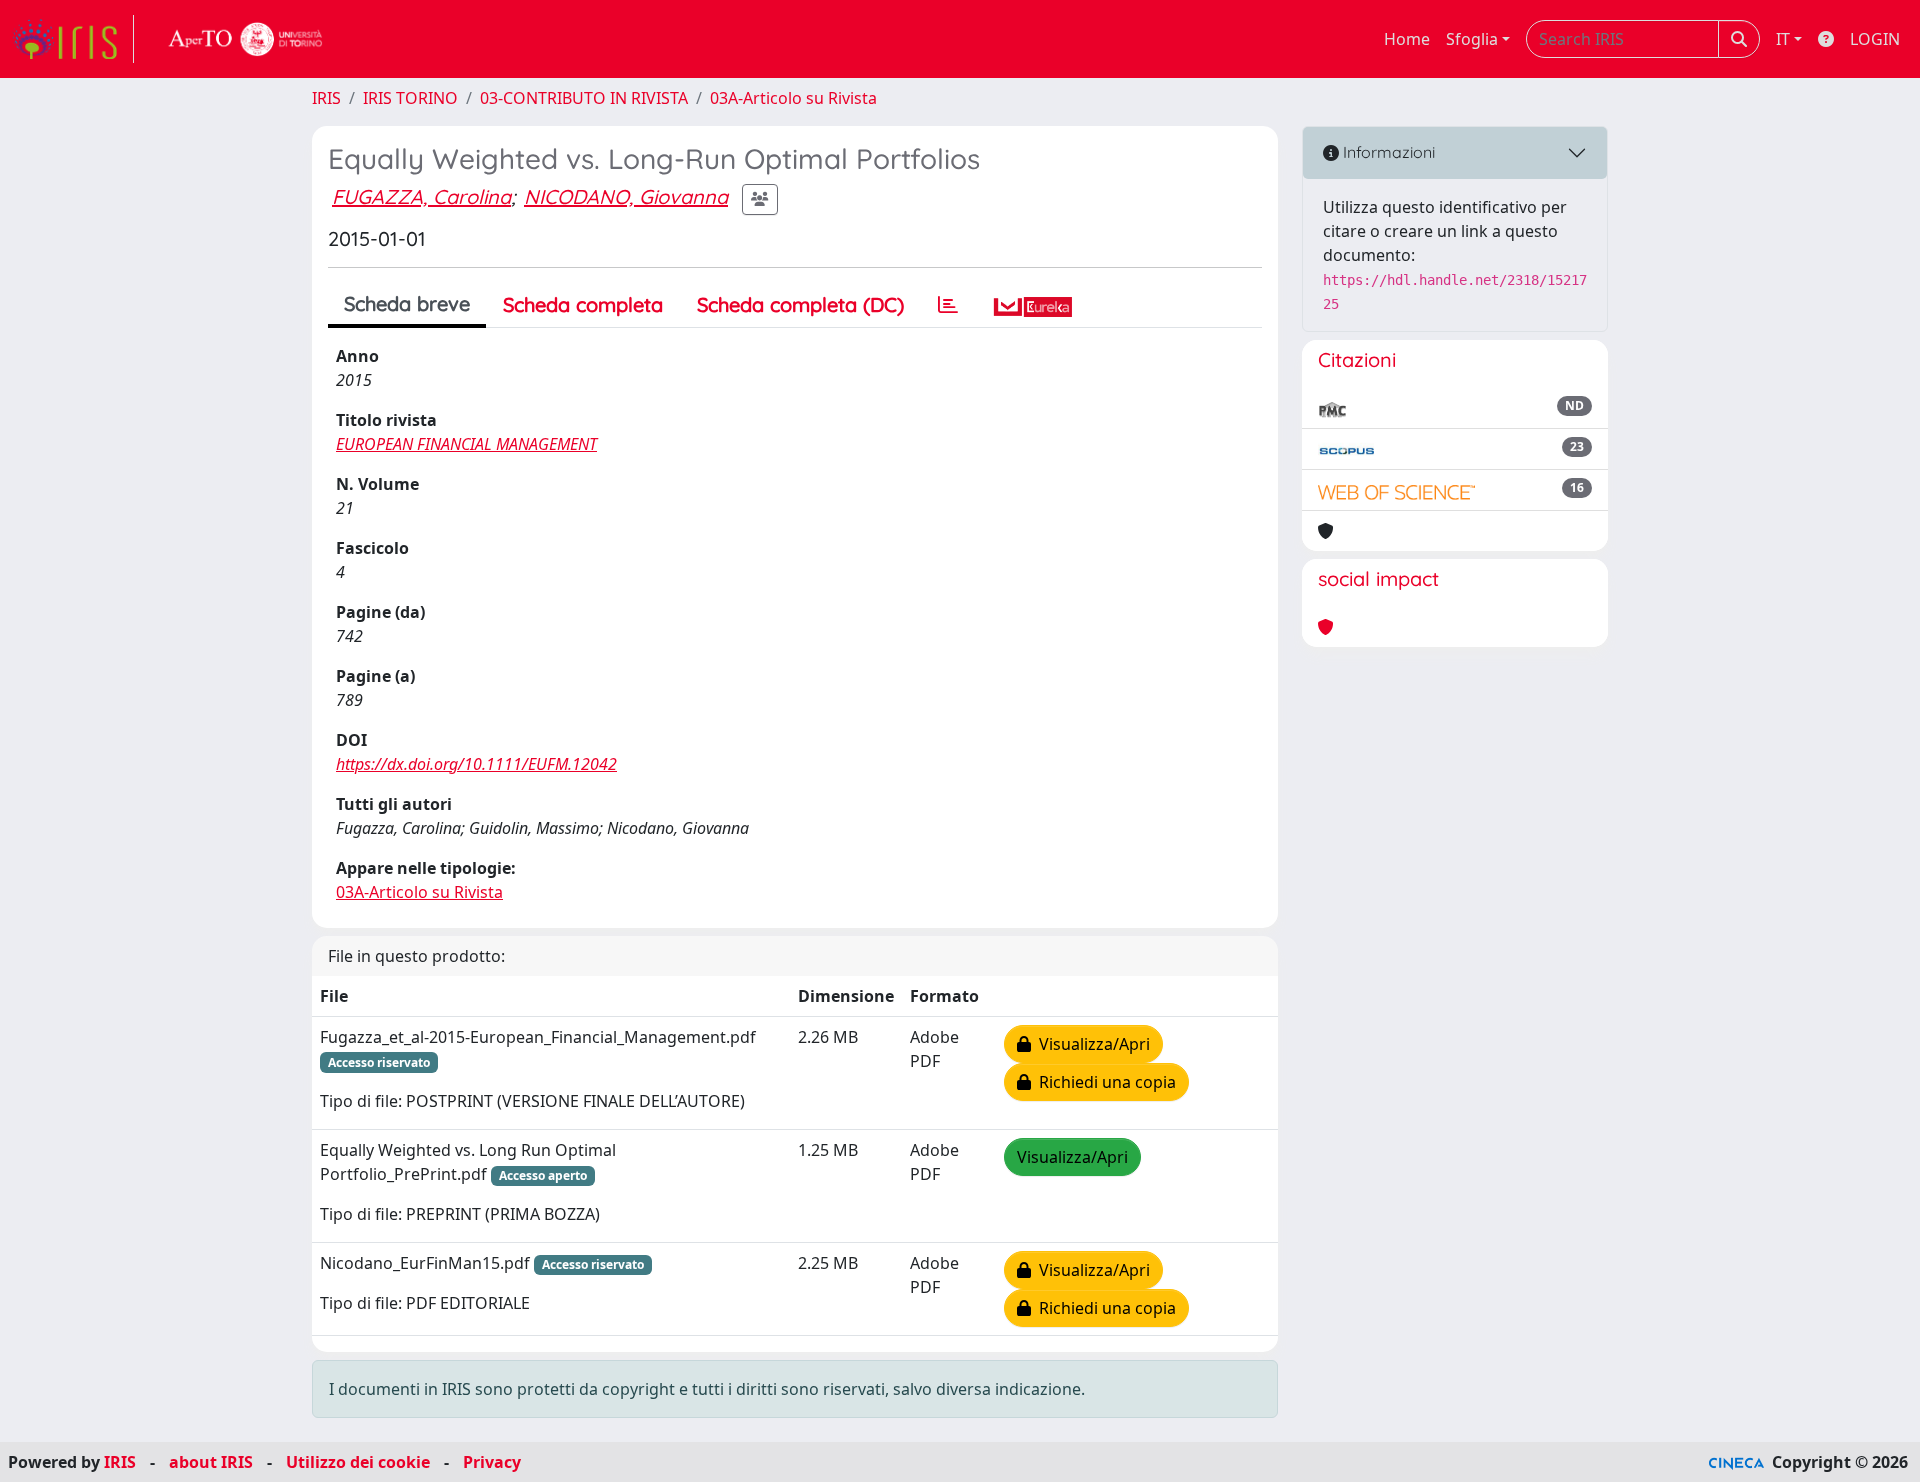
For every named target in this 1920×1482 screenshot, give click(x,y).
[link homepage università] (246, 39)
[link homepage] (73, 39)
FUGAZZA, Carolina (421, 196)
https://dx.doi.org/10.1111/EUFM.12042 (476, 764)
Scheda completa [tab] (583, 304)
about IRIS (211, 1462)
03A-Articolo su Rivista (793, 98)
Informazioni (1387, 152)
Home (1407, 39)
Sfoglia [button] (1472, 39)
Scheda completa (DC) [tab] (800, 304)
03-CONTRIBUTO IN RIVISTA (584, 98)
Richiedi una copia (1103, 1082)
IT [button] (1783, 39)
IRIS (326, 98)
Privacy (492, 1462)
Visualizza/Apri (1090, 1044)
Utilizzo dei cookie (358, 1462)
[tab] (948, 305)
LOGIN (1875, 39)
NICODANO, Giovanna (626, 196)
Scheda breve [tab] (407, 303)
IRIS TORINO (410, 98)
